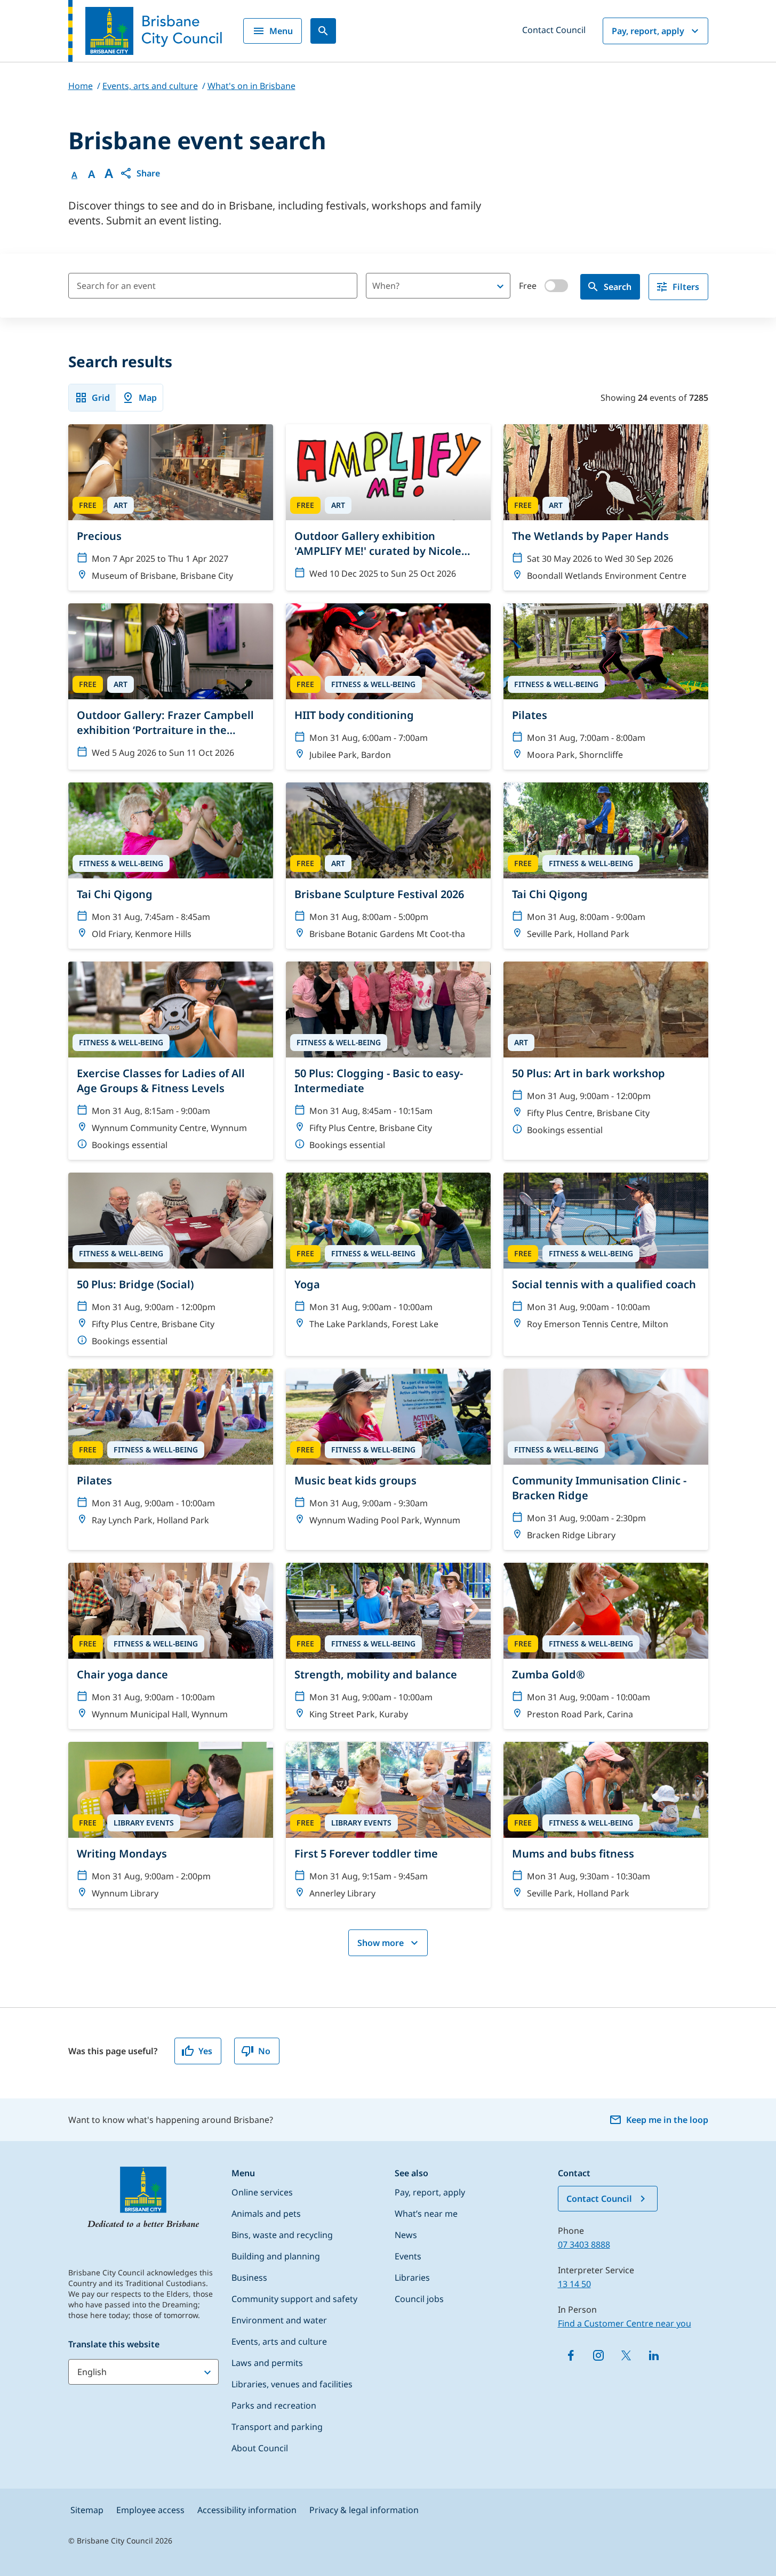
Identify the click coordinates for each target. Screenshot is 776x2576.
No (264, 2051)
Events (408, 2256)
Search (618, 287)
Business (249, 2278)
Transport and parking (277, 2427)
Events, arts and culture (279, 2341)
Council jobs (419, 2299)
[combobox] (420, 286)
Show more (381, 1943)
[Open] (500, 286)
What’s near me (426, 2214)
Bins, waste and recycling (282, 2235)
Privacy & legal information (364, 2510)
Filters (686, 287)
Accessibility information (247, 2510)
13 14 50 (574, 2284)
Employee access (150, 2510)
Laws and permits (267, 2363)
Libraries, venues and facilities (292, 2384)
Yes (205, 2051)
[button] (140, 173)
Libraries (412, 2278)
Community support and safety (294, 2299)
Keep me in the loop (667, 2120)
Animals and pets (266, 2214)
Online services (262, 2192)
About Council (260, 2448)
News (406, 2235)
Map (148, 398)
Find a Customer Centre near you (625, 2323)
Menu (281, 31)
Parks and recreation (274, 2405)
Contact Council (554, 30)
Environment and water (279, 2320)
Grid (101, 398)
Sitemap (87, 2510)
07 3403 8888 (584, 2244)
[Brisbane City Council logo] (145, 31)
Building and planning (276, 2256)
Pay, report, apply (648, 31)
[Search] (323, 31)
